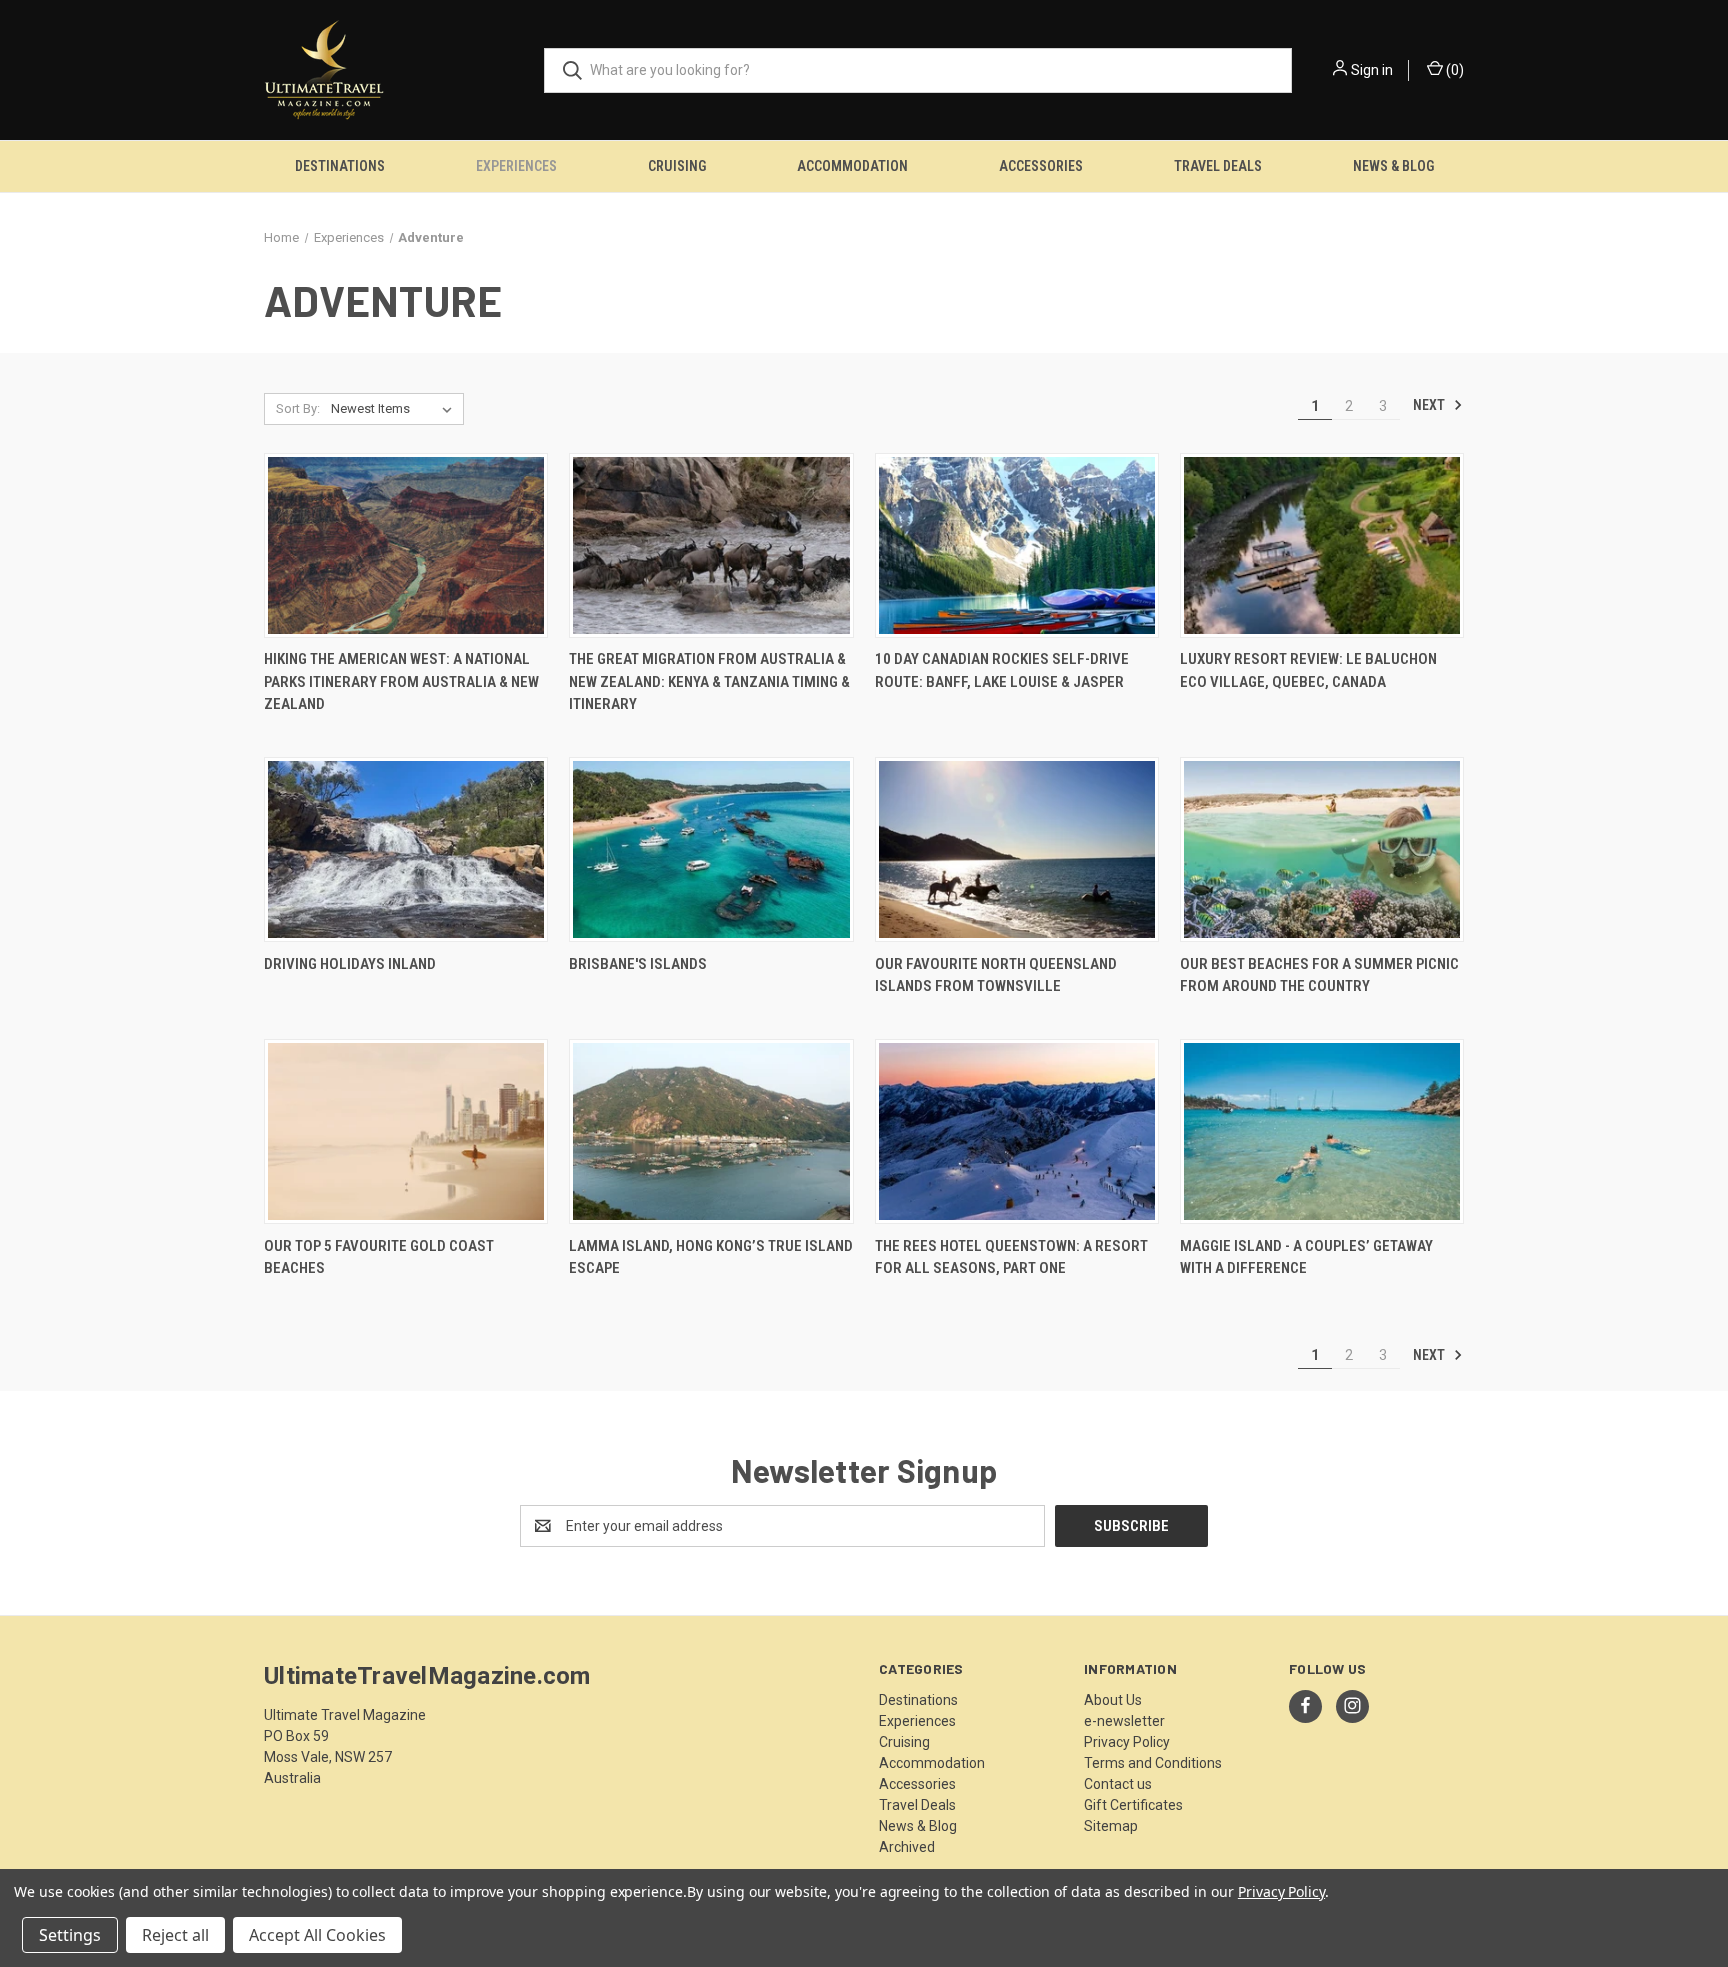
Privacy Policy (1127, 1742)
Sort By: (298, 408)
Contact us (1118, 1784)
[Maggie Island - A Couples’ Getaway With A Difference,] (1322, 1131)
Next (1430, 405)
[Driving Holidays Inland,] (406, 849)
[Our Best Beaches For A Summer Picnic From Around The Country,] (1322, 849)
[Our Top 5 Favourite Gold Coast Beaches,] (406, 1131)
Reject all (175, 1935)
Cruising (677, 166)
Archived (907, 1847)
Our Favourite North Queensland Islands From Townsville (996, 975)
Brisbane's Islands (638, 964)
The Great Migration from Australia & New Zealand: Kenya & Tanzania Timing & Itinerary (709, 681)
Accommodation (852, 166)
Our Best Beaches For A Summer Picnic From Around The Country (1319, 975)
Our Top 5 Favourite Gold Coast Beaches (379, 1257)
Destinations (340, 166)
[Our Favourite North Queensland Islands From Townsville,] (1017, 849)
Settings (70, 1935)
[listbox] (395, 409)
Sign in (1372, 70)
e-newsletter (1124, 1721)
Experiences (516, 166)
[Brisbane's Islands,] (711, 849)
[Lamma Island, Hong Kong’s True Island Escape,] (711, 1131)
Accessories (1041, 166)
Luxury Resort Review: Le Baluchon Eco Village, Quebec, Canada (1308, 670)
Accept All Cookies (317, 1935)
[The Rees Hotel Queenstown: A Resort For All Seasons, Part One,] (1017, 1131)
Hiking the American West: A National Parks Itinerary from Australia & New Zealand (401, 681)
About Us (1113, 1700)
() (1453, 70)
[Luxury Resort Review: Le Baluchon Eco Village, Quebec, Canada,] (1322, 545)
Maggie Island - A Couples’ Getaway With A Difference (1306, 1257)
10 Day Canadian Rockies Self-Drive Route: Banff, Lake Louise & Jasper (1002, 670)
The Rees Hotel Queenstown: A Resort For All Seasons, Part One (1011, 1257)
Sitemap (1111, 1826)
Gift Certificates (1133, 1805)
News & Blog (1393, 166)
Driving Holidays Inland (350, 964)
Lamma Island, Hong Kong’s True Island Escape (711, 1257)
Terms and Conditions (1153, 1763)
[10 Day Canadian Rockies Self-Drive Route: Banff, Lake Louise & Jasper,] (1017, 545)
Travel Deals (1218, 166)
